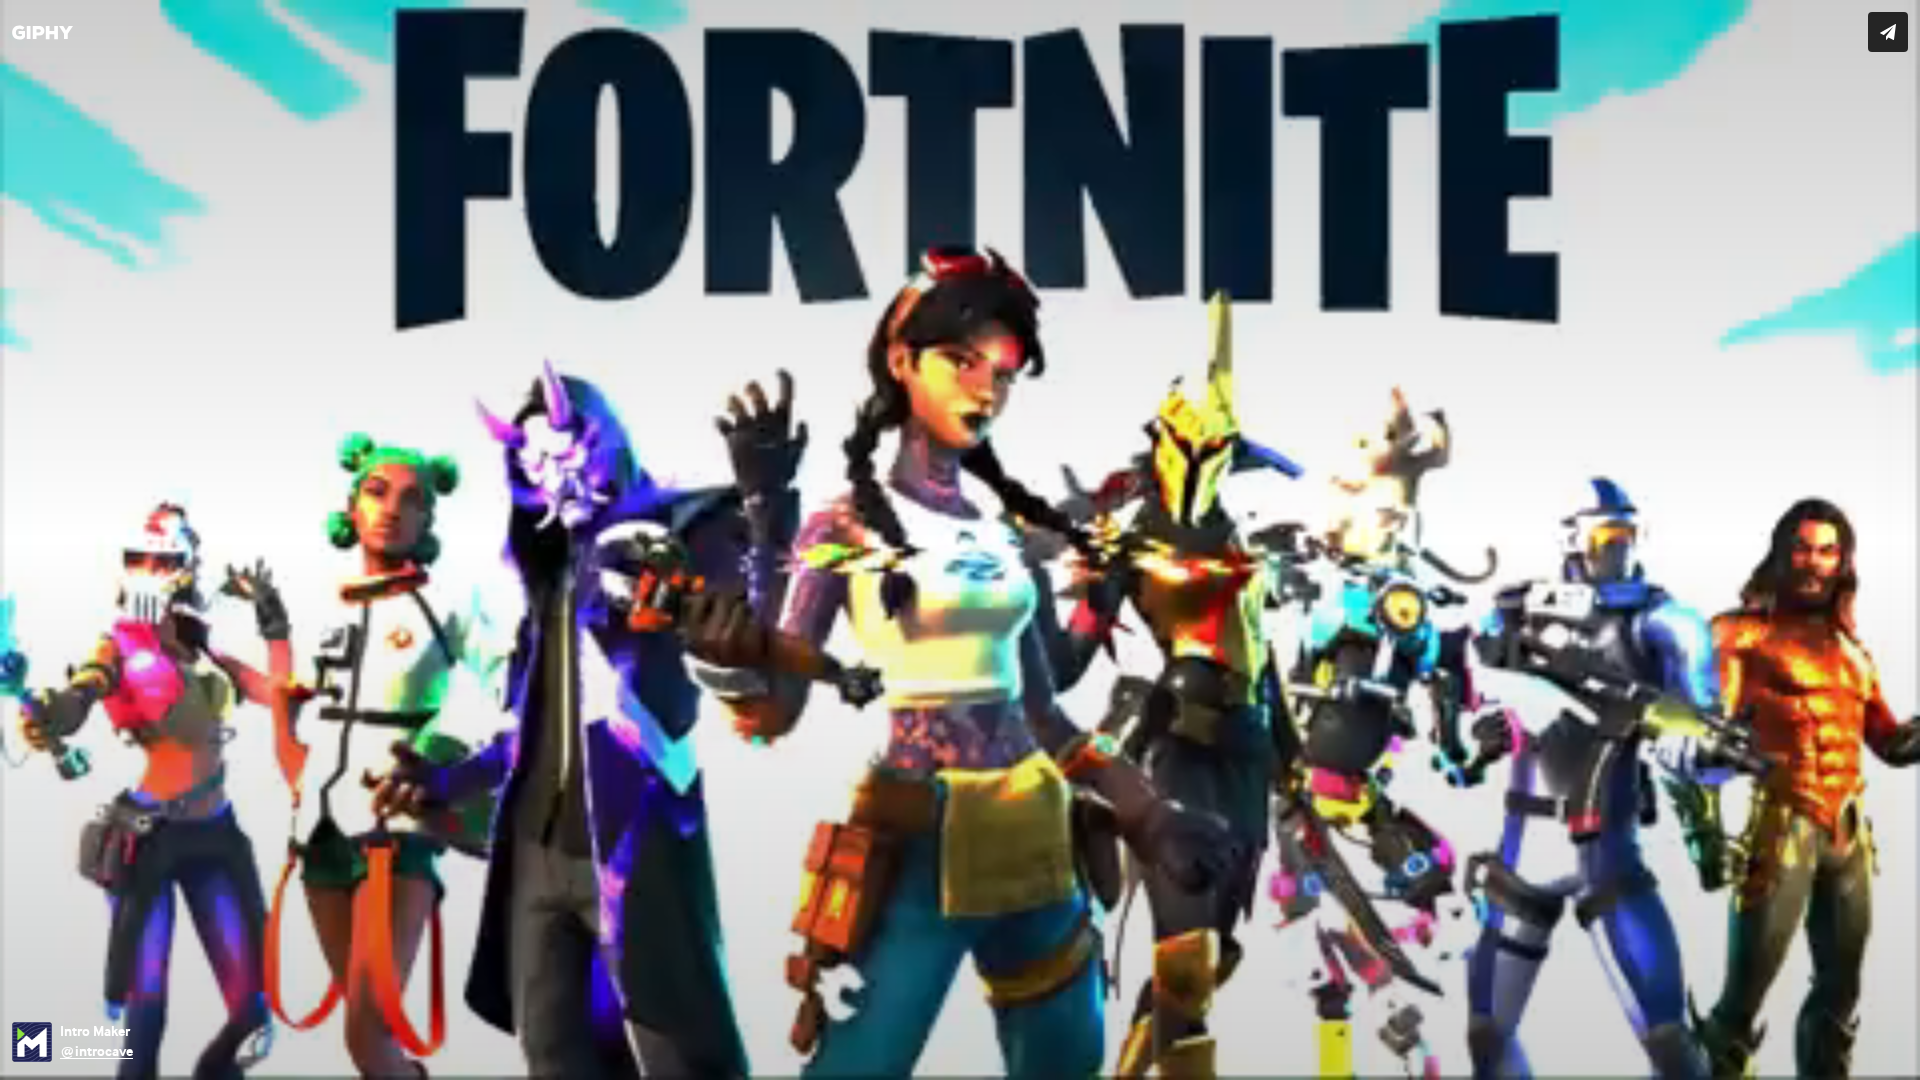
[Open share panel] (1888, 32)
